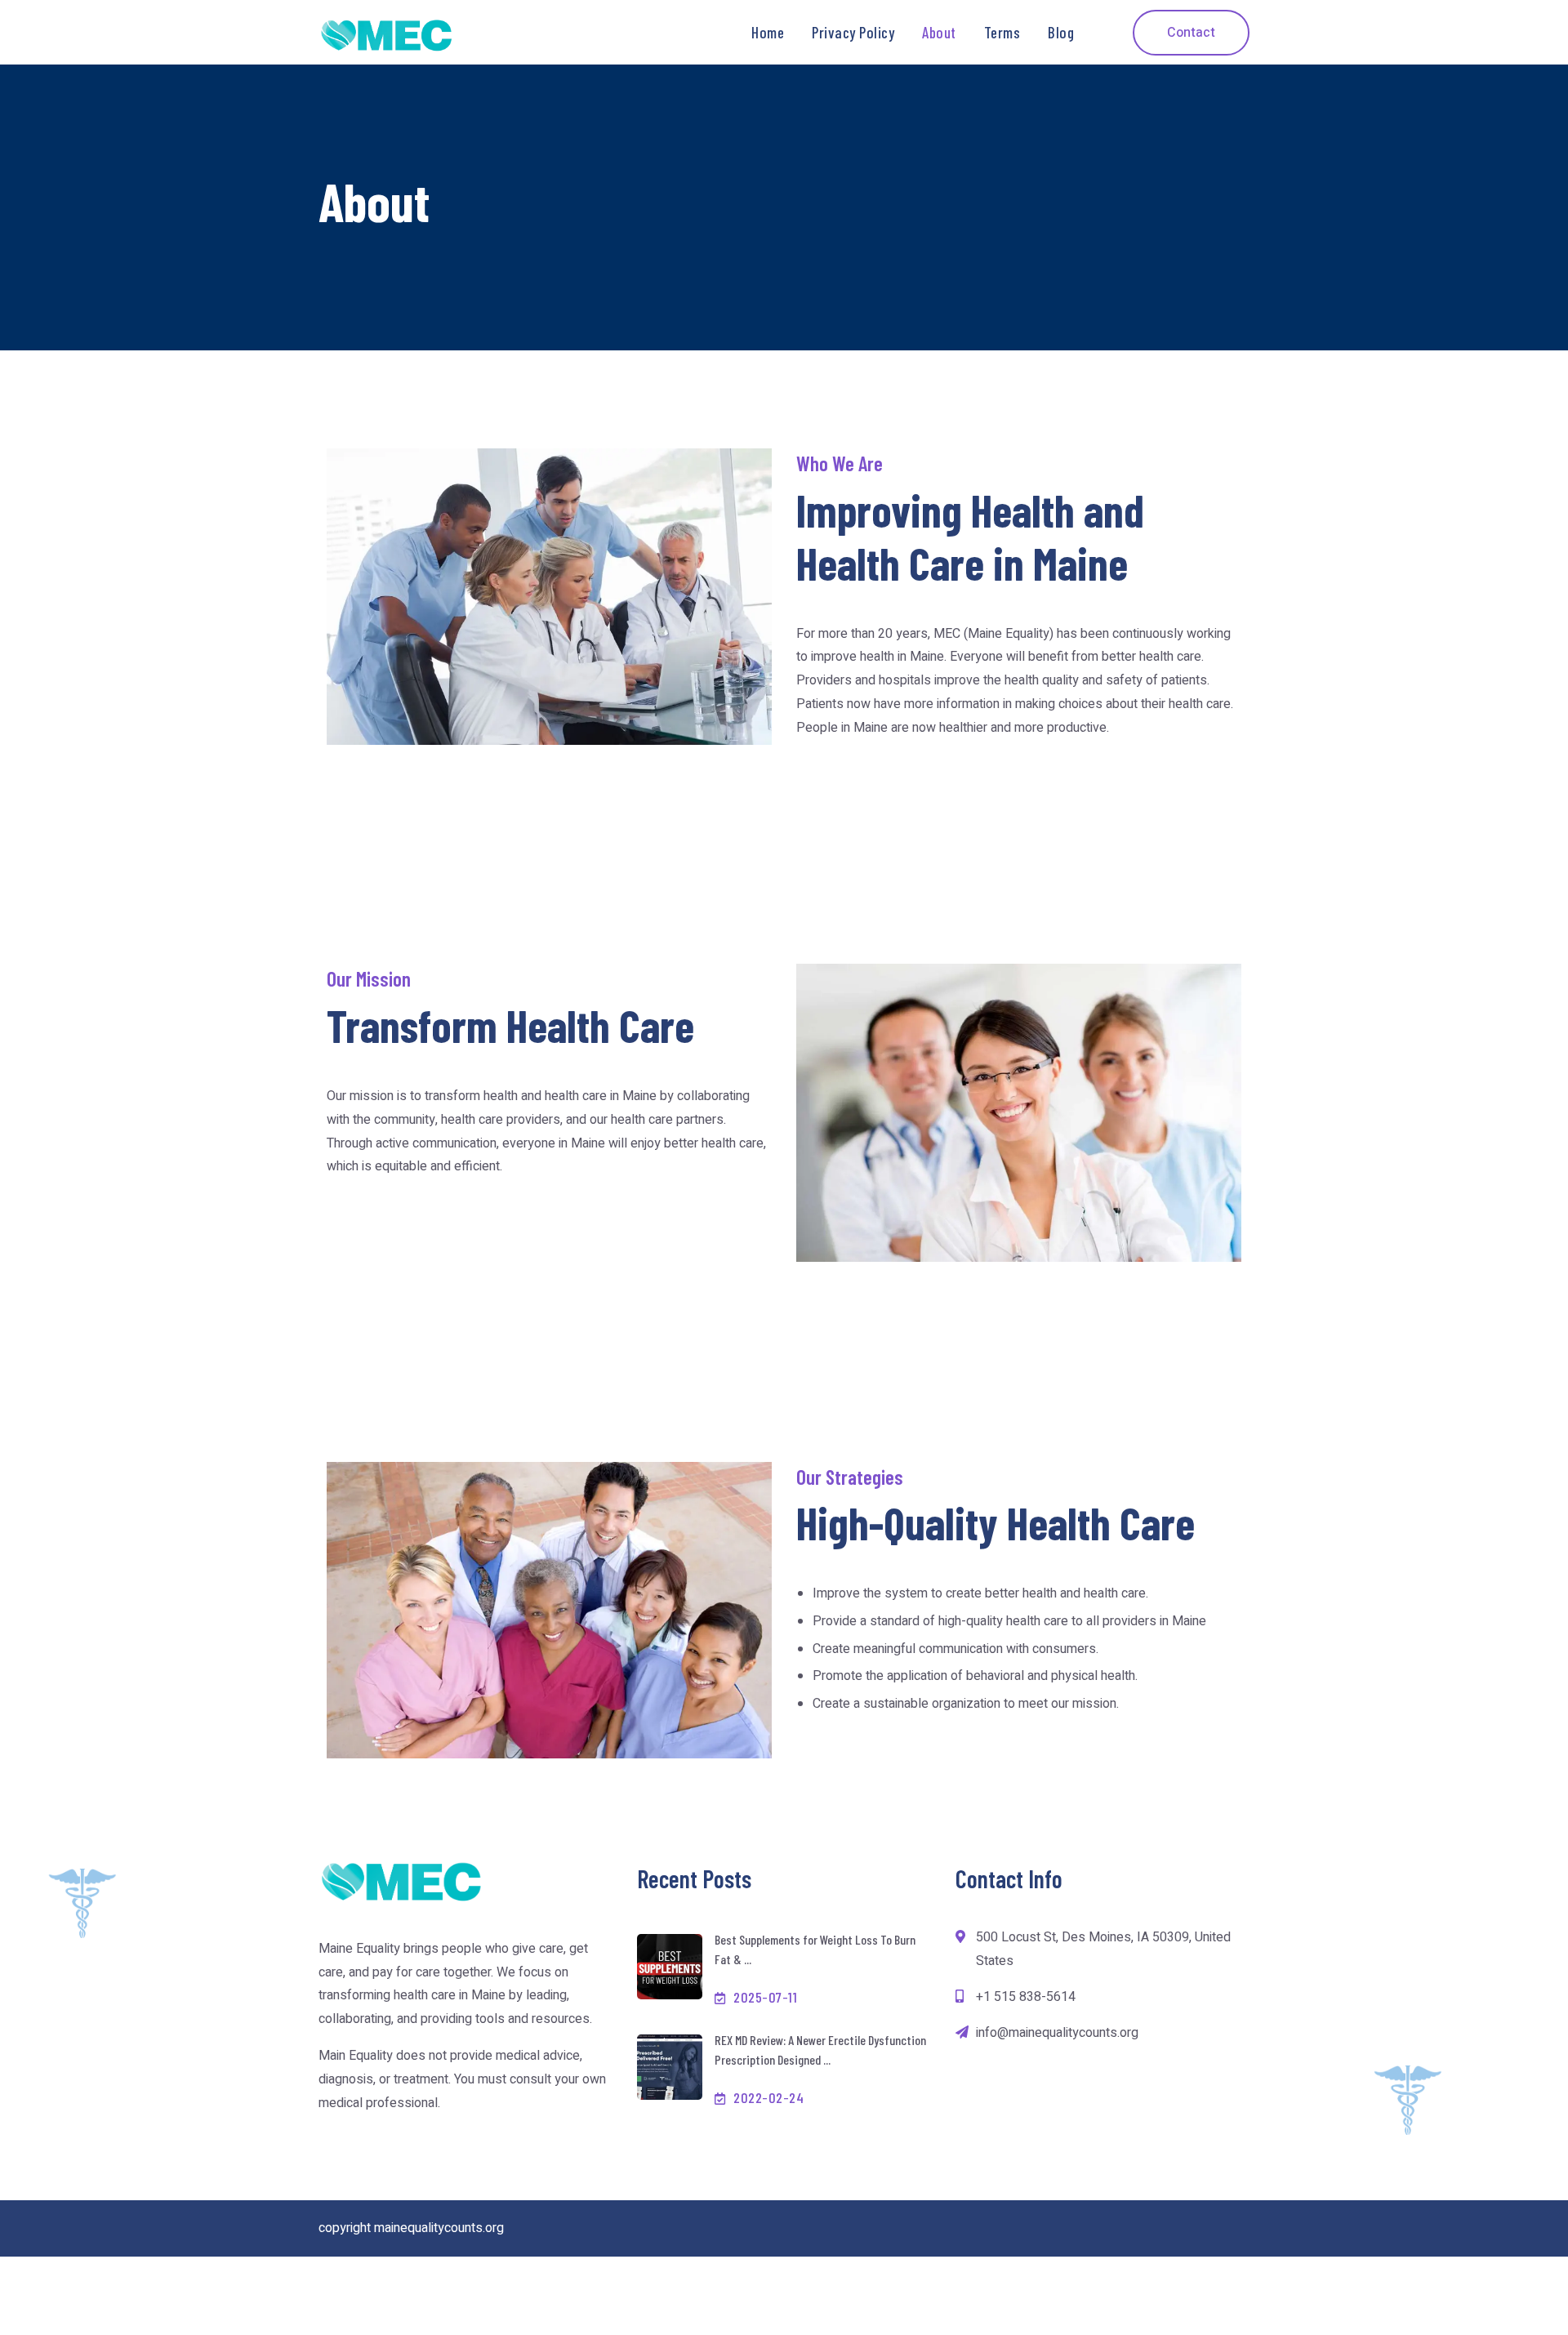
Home (768, 32)
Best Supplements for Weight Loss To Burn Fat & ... (815, 1949)
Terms (1002, 32)
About (939, 32)
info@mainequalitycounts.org (1057, 2033)
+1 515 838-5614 (1026, 1997)
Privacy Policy (853, 32)
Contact (1191, 33)
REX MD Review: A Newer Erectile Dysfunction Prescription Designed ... (820, 2050)
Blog (1061, 32)
